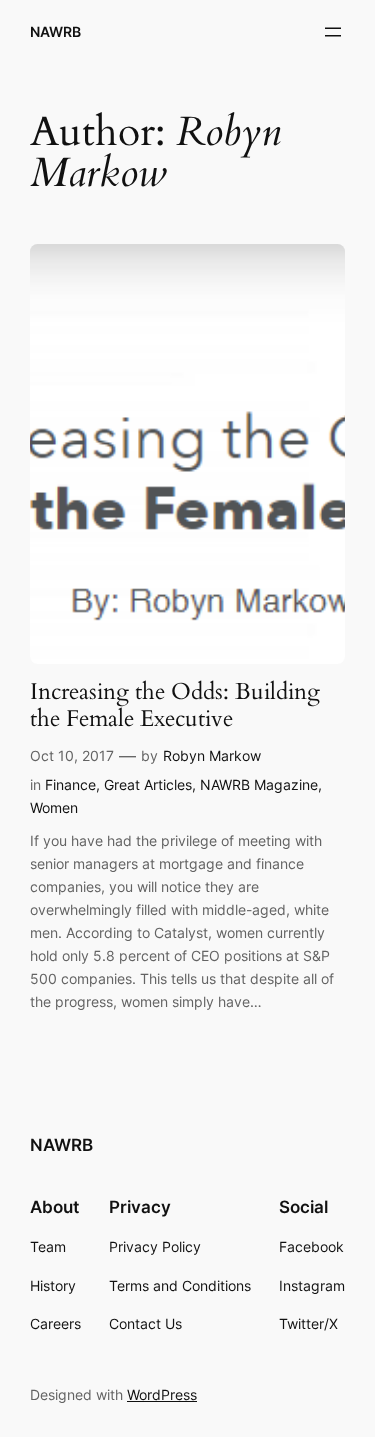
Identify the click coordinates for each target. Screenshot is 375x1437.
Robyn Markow (212, 755)
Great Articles (148, 784)
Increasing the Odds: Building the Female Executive (175, 706)
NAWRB (55, 31)
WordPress (162, 1394)
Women (54, 807)
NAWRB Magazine (259, 784)
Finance (70, 784)
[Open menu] (333, 32)
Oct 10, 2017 (72, 755)
